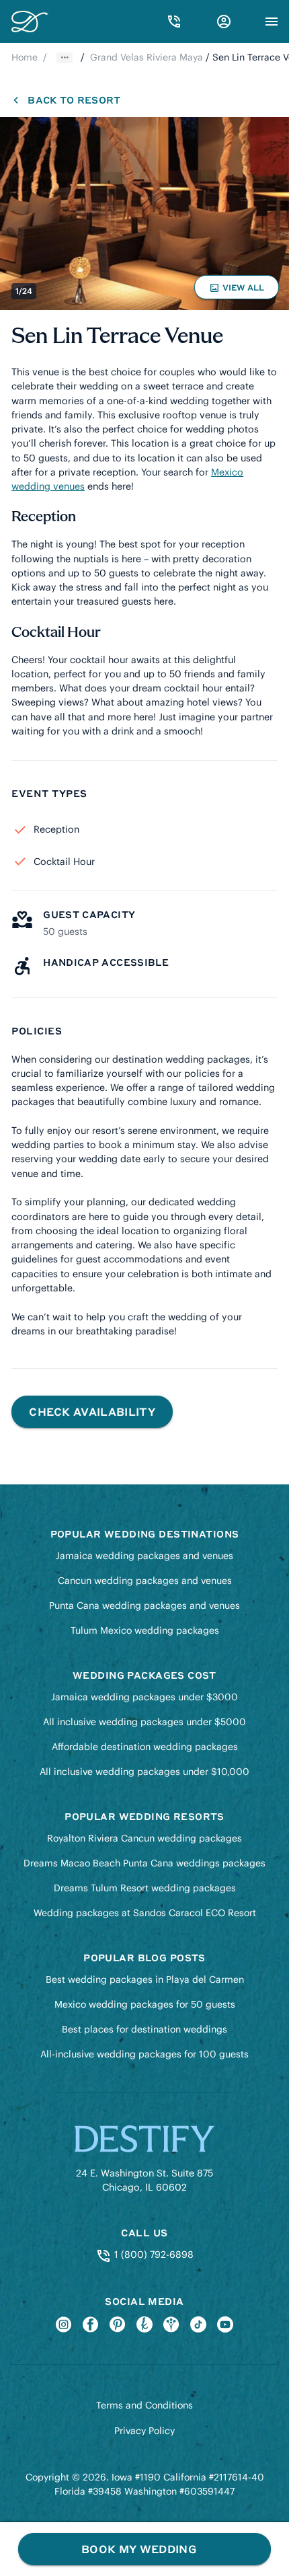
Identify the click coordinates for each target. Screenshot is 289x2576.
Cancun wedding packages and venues (145, 1581)
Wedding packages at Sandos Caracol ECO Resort (145, 1913)
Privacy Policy (144, 2431)
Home (25, 57)
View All (239, 291)
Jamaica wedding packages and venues (144, 1556)
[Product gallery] (144, 214)
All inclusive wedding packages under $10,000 (144, 1772)
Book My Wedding (139, 2549)
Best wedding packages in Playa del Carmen (145, 1979)
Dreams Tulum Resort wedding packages (145, 1888)
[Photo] (144, 214)
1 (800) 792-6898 (152, 2255)
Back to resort (74, 100)
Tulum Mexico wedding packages (145, 1630)
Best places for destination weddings (144, 2029)
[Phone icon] (174, 22)
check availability (92, 1411)
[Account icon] (224, 22)
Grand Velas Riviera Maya (147, 57)
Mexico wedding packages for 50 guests (145, 2004)
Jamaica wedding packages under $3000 (144, 1697)
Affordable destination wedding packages (145, 1747)
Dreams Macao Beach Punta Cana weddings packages (144, 1863)
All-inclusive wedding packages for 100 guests (144, 2054)
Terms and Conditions (144, 2405)
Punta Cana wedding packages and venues (144, 1605)
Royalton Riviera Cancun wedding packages (144, 1838)
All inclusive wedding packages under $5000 (144, 1722)
